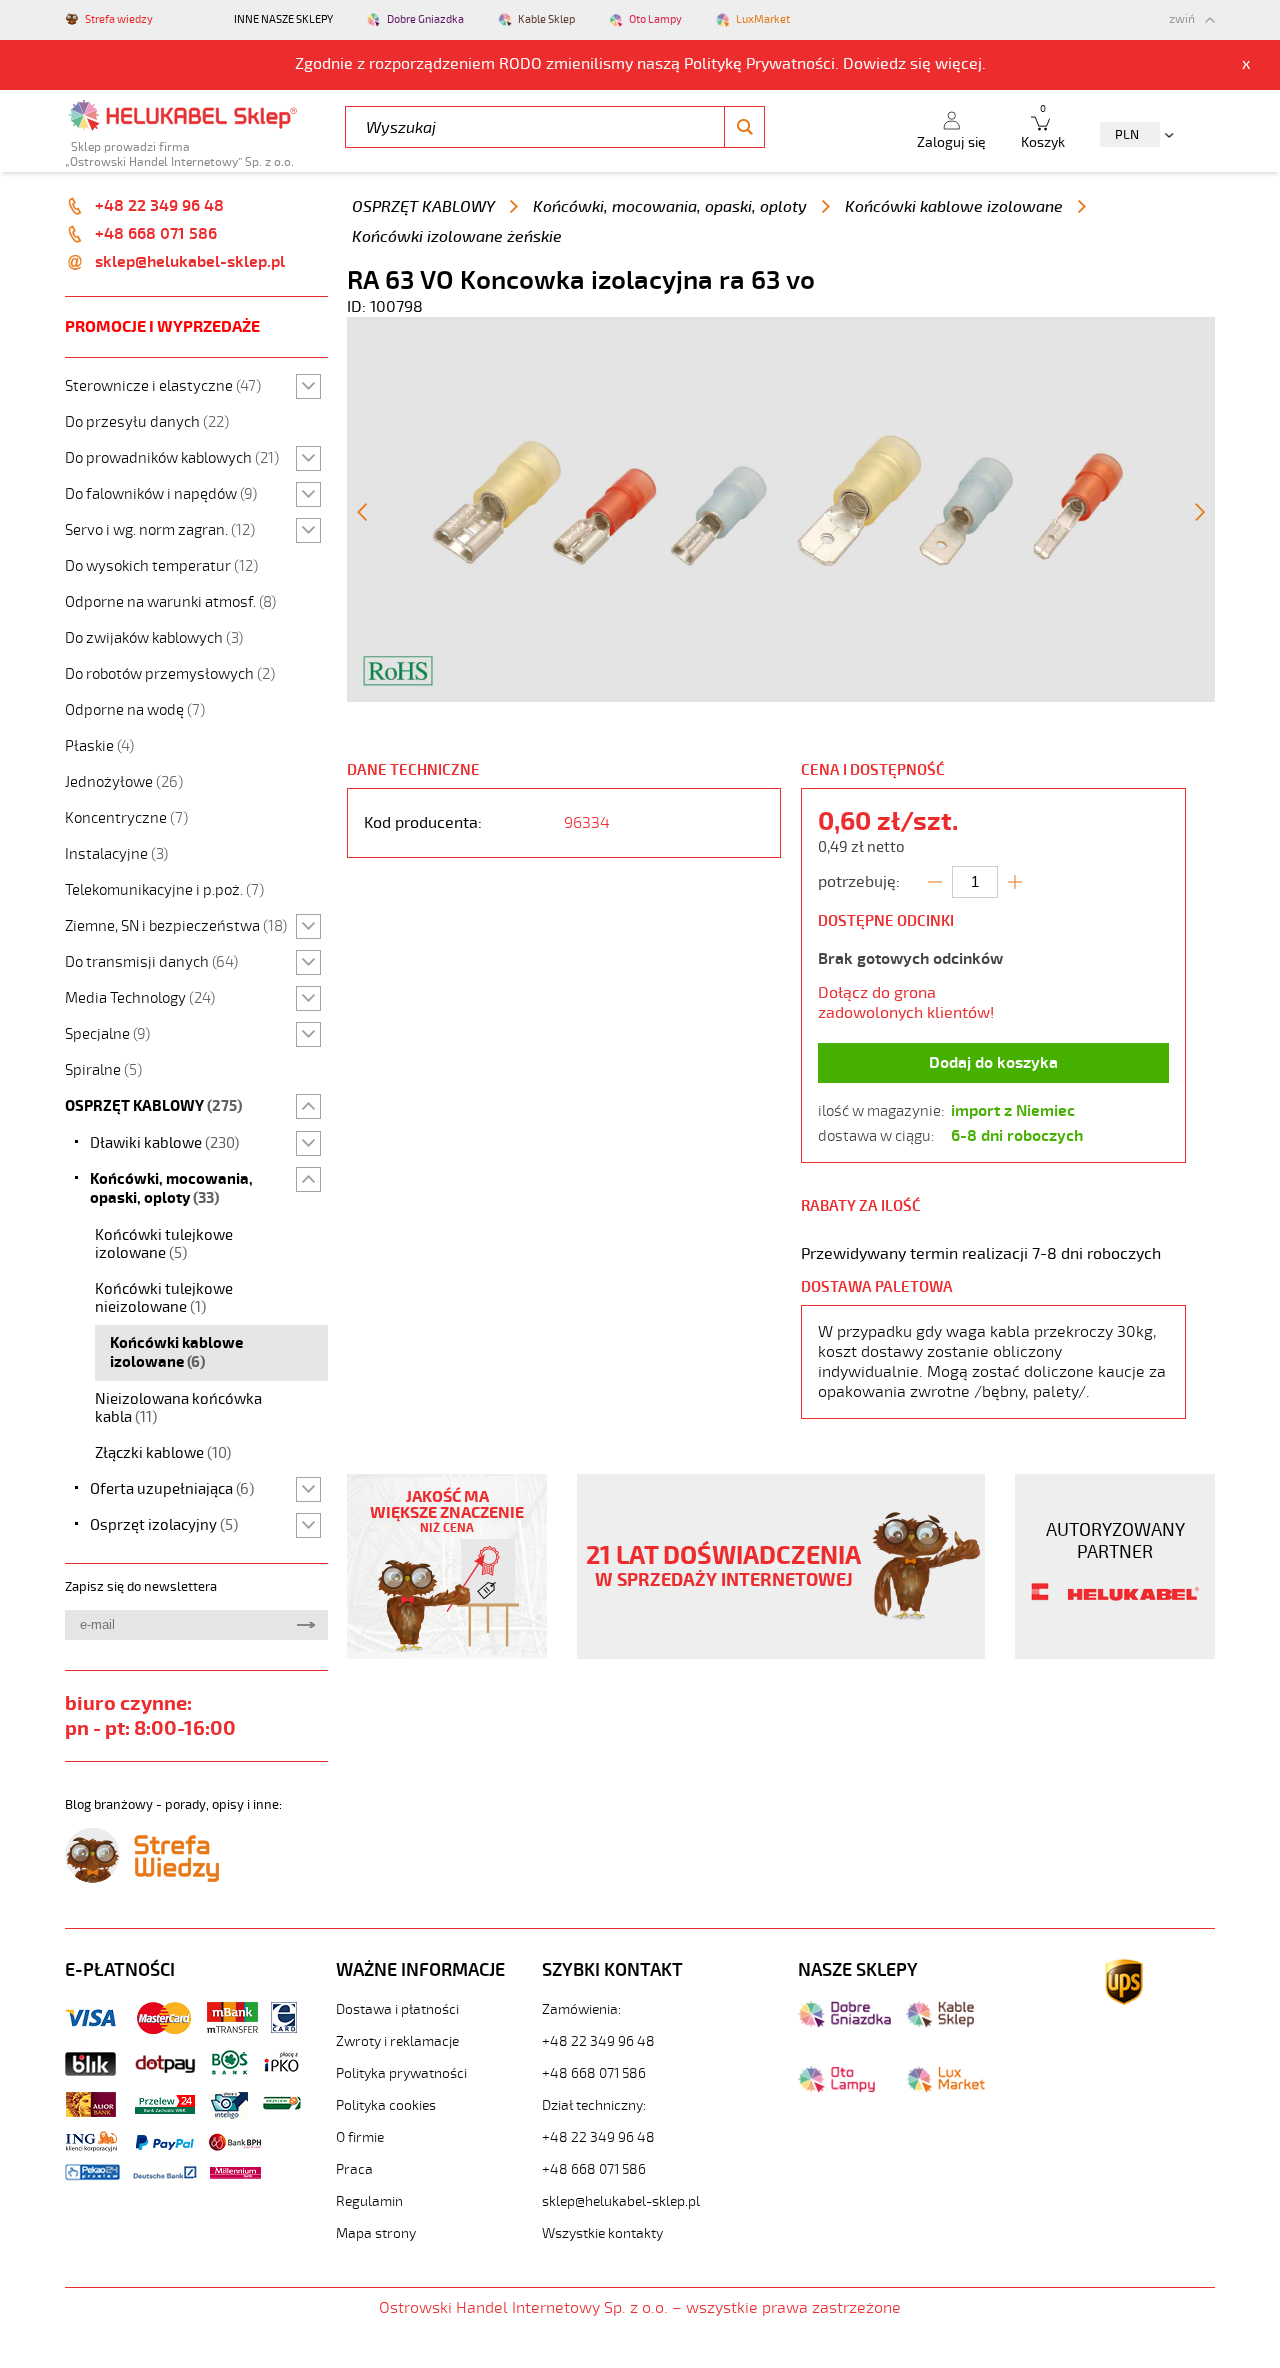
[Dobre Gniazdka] (844, 2023)
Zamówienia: (581, 2009)
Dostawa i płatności (397, 2009)
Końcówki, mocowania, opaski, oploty (670, 207)
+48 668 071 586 (156, 234)
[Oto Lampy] (836, 2088)
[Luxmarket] (945, 2088)
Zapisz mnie (305, 1625)
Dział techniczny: (594, 2105)
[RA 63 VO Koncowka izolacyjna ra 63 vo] (781, 697)
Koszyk (1043, 127)
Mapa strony (376, 2233)
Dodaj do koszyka (993, 1063)
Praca (354, 2169)
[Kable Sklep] (940, 2023)
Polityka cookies (386, 2105)
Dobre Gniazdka (425, 19)
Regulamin (369, 2201)
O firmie (360, 2137)
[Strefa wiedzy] (142, 1878)
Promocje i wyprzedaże (162, 327)
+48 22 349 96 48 (159, 206)
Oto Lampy (655, 19)
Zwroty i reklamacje (397, 2041)
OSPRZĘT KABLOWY (423, 207)
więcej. (960, 64)
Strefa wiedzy (119, 19)
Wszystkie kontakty (602, 2233)
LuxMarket (763, 19)
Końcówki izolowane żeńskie (457, 237)
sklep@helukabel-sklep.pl (190, 262)
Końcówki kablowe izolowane (954, 207)
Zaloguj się (951, 142)
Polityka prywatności (401, 2073)
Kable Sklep (546, 19)
